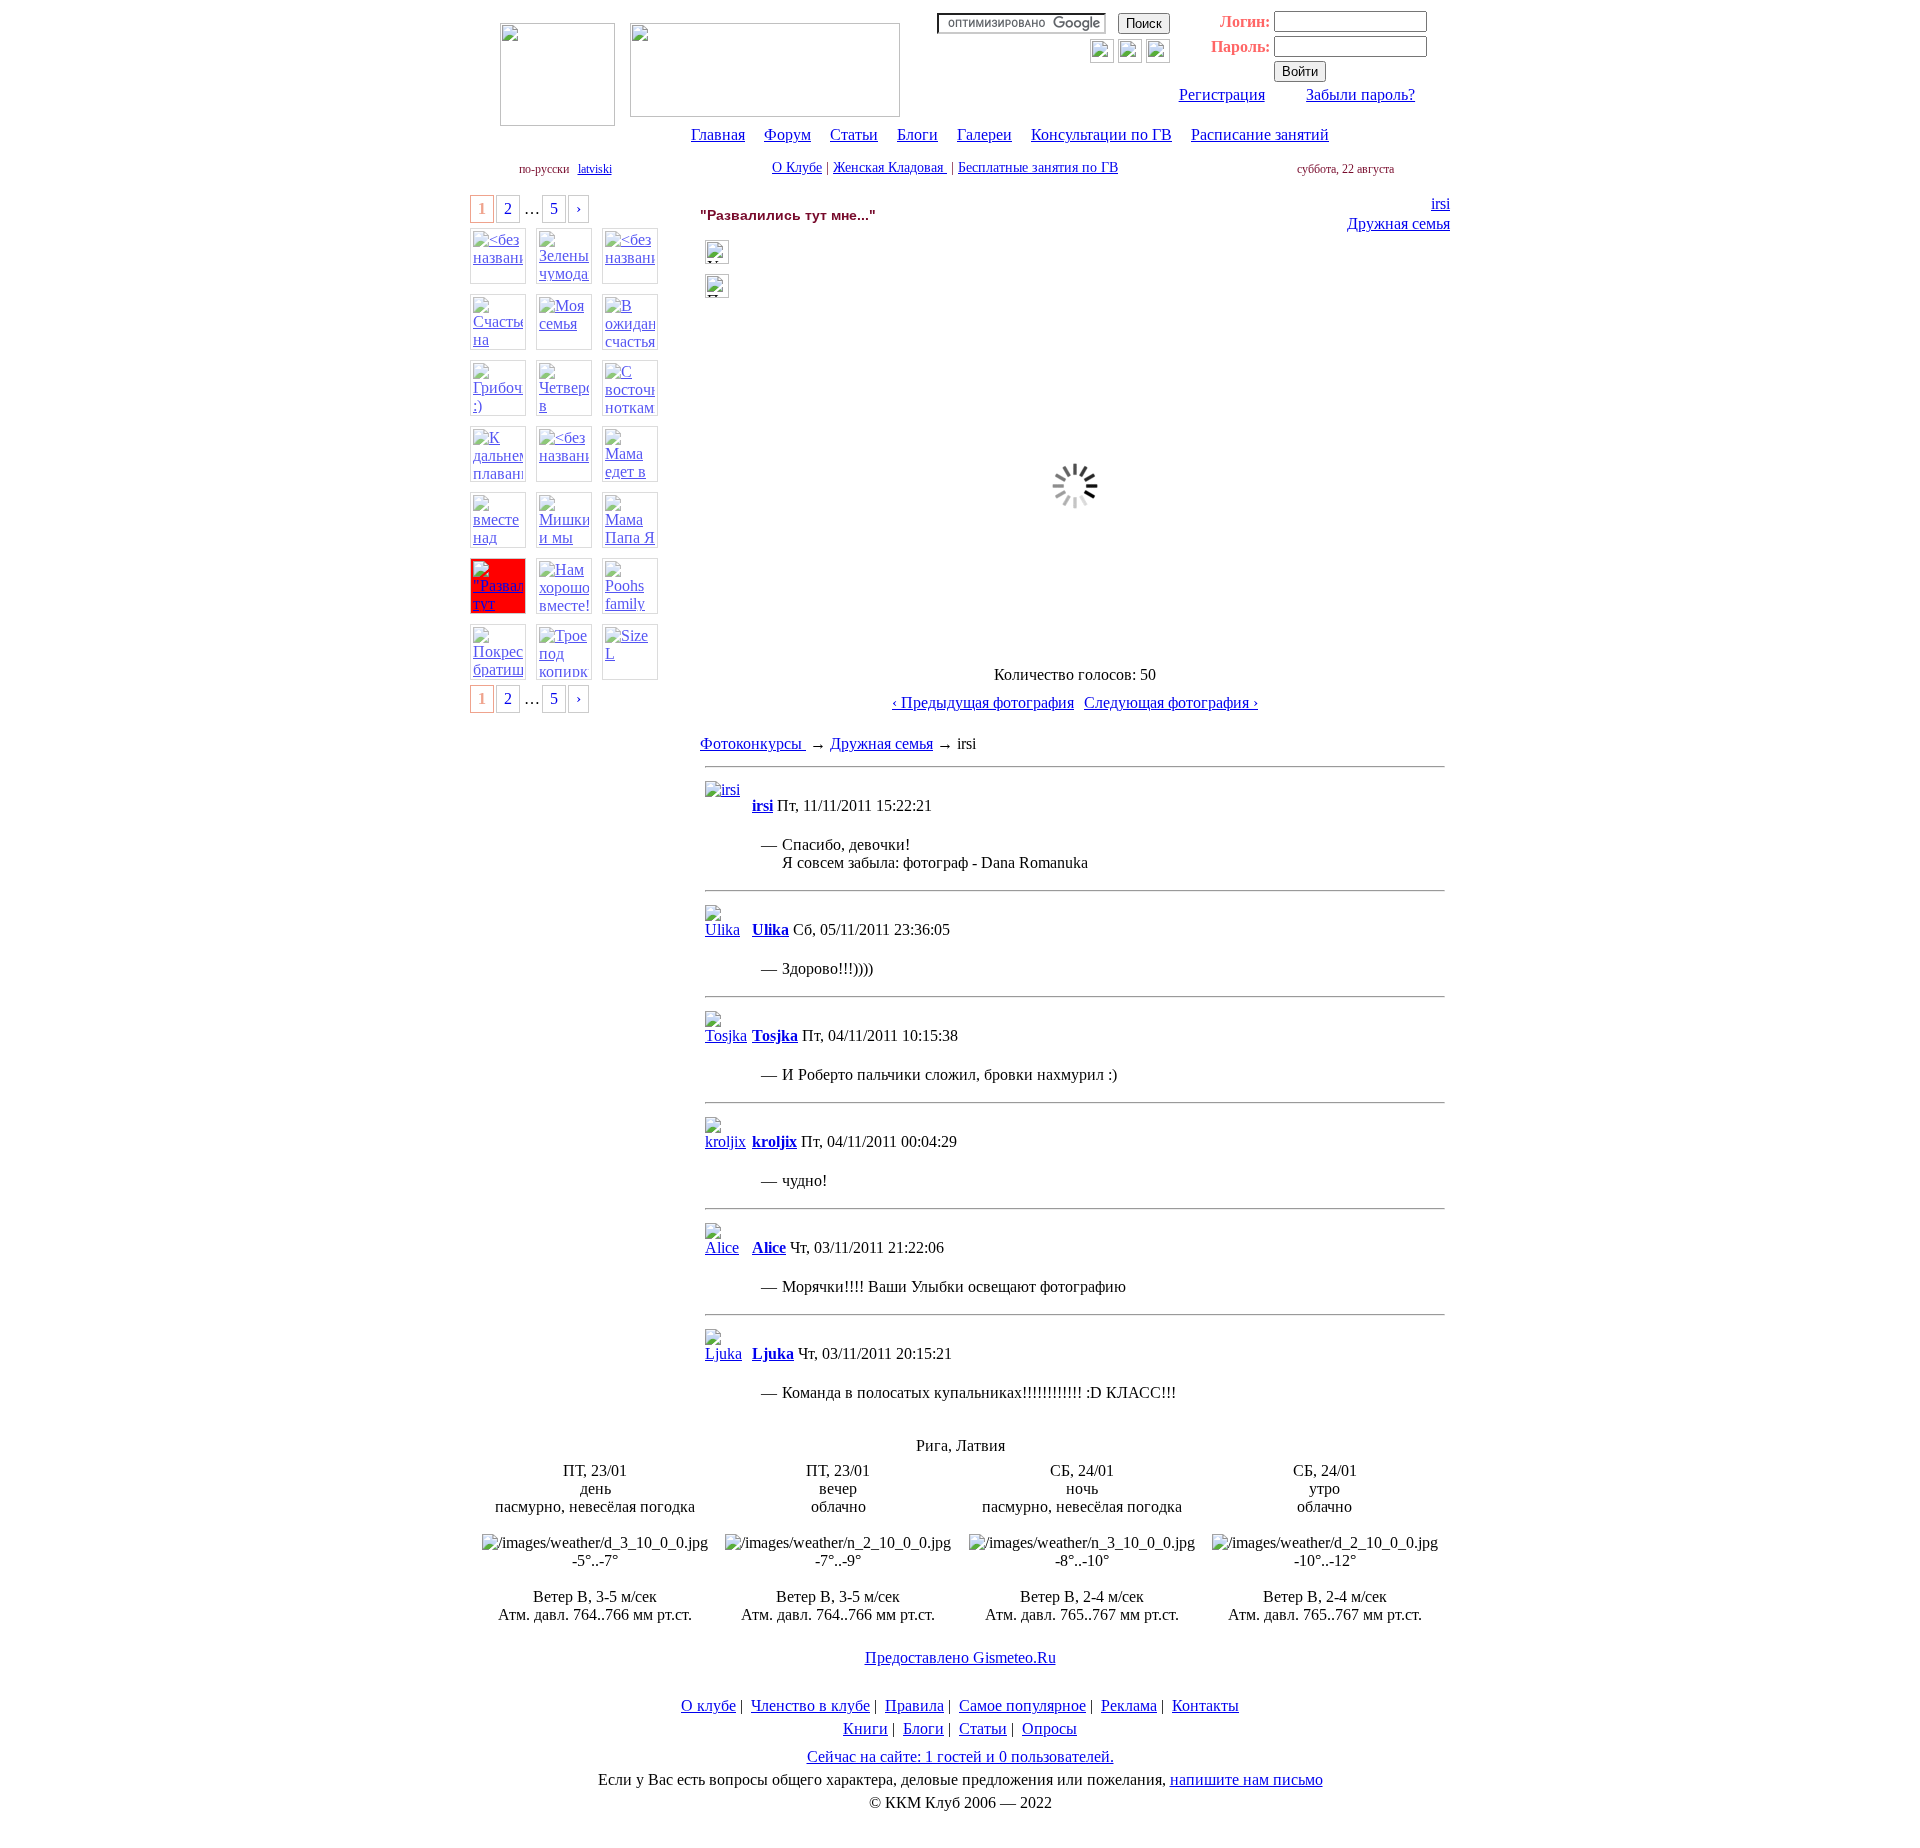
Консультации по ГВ (1101, 134)
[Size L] (630, 652)
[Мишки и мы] (564, 520)
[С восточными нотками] (630, 388)
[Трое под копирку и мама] (564, 652)
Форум (787, 134)
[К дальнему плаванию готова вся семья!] (498, 454)
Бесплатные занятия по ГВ (1038, 167)
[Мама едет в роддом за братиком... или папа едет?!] (630, 454)
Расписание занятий (1260, 134)
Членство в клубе (810, 1705)
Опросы (1049, 1728)
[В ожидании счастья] (630, 322)
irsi (1440, 203)
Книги (865, 1728)
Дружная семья (1398, 223)
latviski (595, 169)
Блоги (917, 134)
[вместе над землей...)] (498, 520)
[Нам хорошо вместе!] (564, 586)
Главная (718, 134)
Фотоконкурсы (753, 743)
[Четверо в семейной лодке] (564, 388)
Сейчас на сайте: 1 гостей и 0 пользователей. (960, 1756)
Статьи (854, 134)
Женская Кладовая (890, 167)
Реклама (1129, 1705)
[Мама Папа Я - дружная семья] (630, 520)
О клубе (708, 1705)
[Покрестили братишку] (498, 652)
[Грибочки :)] (498, 388)
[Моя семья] (564, 322)
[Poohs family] (630, 586)
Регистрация (1222, 94)
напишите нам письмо (1246, 1779)
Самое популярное (1022, 1705)
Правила (914, 1705)
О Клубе (797, 167)
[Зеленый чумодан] (564, 256)
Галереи (984, 134)
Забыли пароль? (1360, 94)
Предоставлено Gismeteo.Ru (960, 1657)
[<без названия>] (498, 256)
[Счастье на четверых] (498, 322)
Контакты (1205, 1705)
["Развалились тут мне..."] (498, 586)
